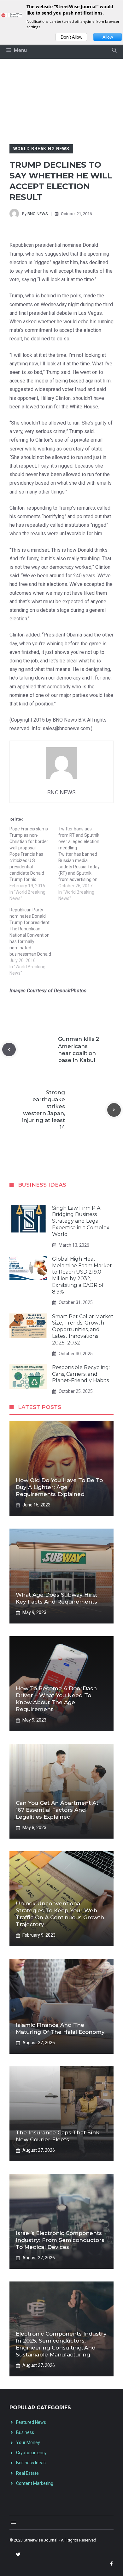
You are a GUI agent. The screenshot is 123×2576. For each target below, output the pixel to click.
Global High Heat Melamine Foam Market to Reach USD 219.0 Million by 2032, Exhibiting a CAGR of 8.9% (82, 1275)
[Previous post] (9, 1049)
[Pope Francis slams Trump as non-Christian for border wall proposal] (34, 864)
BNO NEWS (38, 214)
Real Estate (27, 2473)
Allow (108, 37)
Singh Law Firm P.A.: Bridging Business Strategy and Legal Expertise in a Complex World (81, 1221)
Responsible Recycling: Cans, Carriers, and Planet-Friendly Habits (81, 1374)
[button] (114, 50)
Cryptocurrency (31, 2453)
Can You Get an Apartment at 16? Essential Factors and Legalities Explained (57, 1810)
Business (25, 2432)
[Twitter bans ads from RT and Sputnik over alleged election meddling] (83, 864)
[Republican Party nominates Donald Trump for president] (34, 941)
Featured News (31, 2422)
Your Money (28, 2443)
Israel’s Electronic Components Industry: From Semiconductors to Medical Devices (60, 2240)
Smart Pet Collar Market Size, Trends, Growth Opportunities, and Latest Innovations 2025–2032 (83, 1330)
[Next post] (114, 1110)
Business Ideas (31, 2463)
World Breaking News (41, 149)
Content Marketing (35, 2483)
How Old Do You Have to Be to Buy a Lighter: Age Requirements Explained (59, 1487)
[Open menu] (13, 2522)
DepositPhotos (70, 991)
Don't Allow (71, 37)
